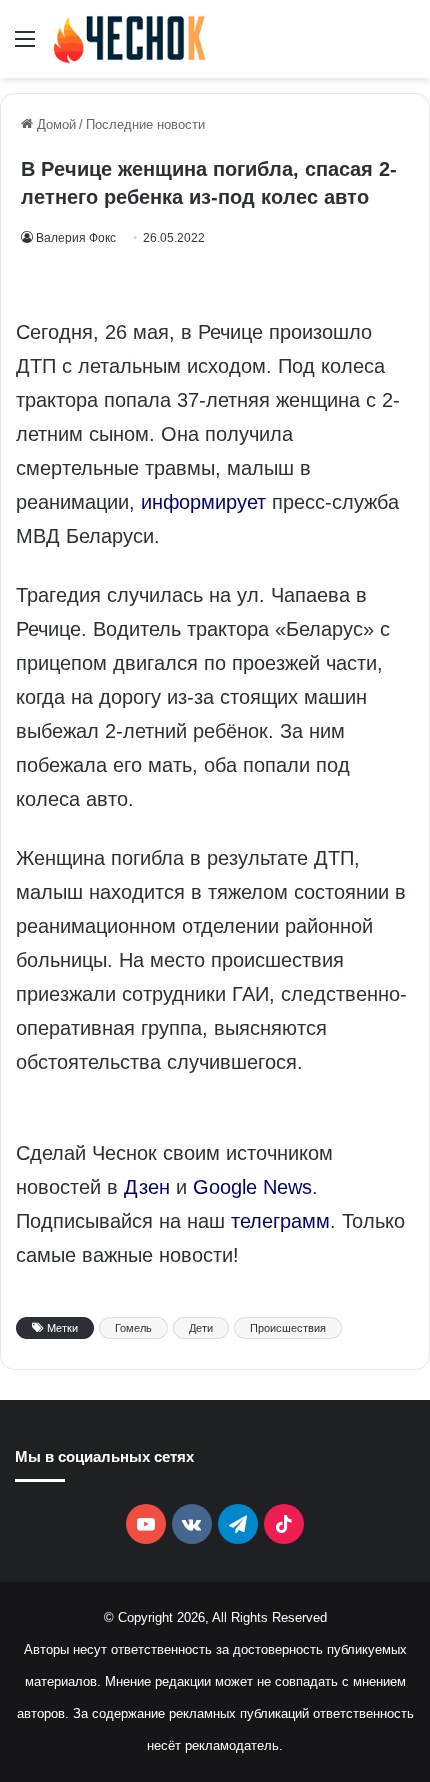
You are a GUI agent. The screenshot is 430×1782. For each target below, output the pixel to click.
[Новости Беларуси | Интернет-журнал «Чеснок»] (130, 39)
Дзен (147, 1187)
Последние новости (145, 124)
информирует (203, 502)
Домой (54, 124)
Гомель (133, 1328)
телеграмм (280, 1221)
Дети (201, 1328)
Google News (252, 1187)
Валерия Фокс (76, 238)
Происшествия (288, 1328)
